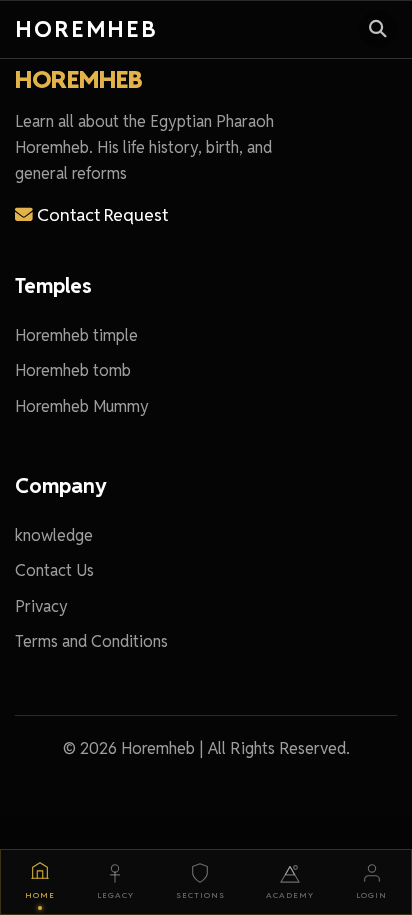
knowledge (54, 535)
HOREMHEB (78, 79)
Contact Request (100, 214)
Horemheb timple (76, 335)
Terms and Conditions (91, 641)
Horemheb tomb (73, 370)
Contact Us (54, 570)
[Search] (378, 29)
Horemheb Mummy (82, 406)
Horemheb (86, 28)
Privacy (41, 606)
